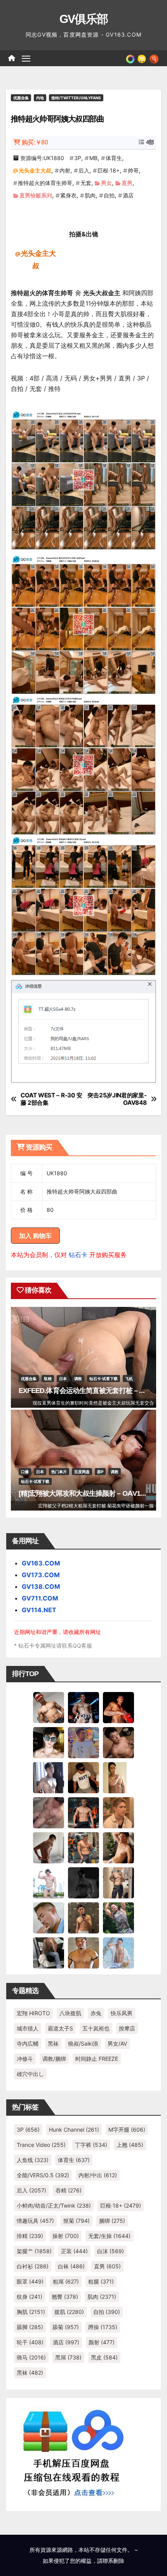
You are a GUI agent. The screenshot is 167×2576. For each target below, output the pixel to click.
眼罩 (30, 2281)
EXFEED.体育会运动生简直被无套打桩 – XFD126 (91, 1391)
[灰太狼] (49, 1952)
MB (93, 158)
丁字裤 (91, 2145)
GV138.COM (41, 1586)
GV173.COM (41, 1575)
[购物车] (142, 58)
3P (78, 158)
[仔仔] (83, 1882)
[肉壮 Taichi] (118, 1917)
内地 (40, 98)
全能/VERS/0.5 (43, 2175)
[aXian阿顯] (83, 1917)
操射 (66, 2236)
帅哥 (133, 170)
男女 (106, 183)
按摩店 (127, 2028)
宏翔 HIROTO (33, 2013)
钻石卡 (78, 1255)
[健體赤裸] (49, 1882)
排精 (30, 2236)
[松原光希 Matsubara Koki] (118, 1742)
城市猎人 (28, 2028)
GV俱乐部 (84, 19)
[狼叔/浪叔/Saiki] (49, 1742)
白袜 (71, 2266)
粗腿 (101, 2281)
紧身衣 (68, 195)
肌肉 (90, 195)
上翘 (130, 2145)
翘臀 (65, 2297)
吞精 (69, 2190)
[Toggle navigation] (26, 58)
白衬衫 (33, 2266)
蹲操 (103, 2327)
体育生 (114, 158)
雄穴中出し (30, 2074)
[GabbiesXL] (49, 1917)
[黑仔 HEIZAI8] (83, 1847)
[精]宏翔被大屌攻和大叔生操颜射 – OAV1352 (85, 1493)
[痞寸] (83, 1812)
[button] (154, 58)
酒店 (128, 195)
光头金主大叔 (35, 170)
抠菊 (77, 2221)
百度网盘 (82, 1472)
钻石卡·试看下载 (104, 1379)
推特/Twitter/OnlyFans (76, 98)
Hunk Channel (74, 2130)
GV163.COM (41, 1563)
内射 (65, 170)
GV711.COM (40, 1598)
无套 (86, 183)
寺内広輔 (28, 2043)
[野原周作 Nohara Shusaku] (83, 1952)
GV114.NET (39, 1610)
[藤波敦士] (118, 1952)
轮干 (30, 2342)
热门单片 (59, 1472)
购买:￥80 (35, 142)
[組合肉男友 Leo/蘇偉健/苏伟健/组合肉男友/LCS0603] (83, 1742)
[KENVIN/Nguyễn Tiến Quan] (83, 1707)
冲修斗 (25, 2059)
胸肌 (31, 2312)
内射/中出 (98, 2175)
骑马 (31, 2357)
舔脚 (30, 2327)
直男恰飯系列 (36, 195)
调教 (78, 1379)
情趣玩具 (35, 2221)
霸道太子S (60, 2028)
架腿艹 (34, 2251)
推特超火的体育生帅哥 (45, 183)
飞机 (129, 1379)
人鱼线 (33, 2160)
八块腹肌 (70, 2013)
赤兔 (96, 2013)
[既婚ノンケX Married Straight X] (49, 1812)
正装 (74, 2251)
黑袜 (53, 2043)
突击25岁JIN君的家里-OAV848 (117, 1099)
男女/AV (117, 2043)
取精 (48, 1379)
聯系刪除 (113, 2561)
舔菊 (66, 2327)
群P (100, 1472)
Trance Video (41, 2145)
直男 (127, 183)
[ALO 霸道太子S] (49, 1847)
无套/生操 (109, 2236)
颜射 (102, 2342)
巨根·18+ (109, 170)
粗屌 (66, 2281)
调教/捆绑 (54, 2059)
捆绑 (112, 2221)
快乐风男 (122, 2013)
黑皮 (104, 2357)
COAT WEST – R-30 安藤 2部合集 (51, 1099)
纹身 (30, 2297)
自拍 (109, 195)
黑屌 (68, 2357)
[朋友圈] (130, 58)
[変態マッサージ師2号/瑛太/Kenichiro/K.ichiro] (118, 1777)
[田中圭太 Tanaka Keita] (118, 1847)
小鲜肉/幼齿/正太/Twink (54, 2205)
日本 (63, 1379)
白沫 (110, 2251)
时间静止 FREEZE (97, 2059)
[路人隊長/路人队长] (118, 1882)
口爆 (25, 1472)
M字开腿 (127, 2130)
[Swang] (118, 1707)
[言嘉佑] (49, 1777)
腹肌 (69, 2312)
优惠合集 (21, 98)
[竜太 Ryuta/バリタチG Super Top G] (83, 1777)
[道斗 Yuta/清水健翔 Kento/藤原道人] (118, 1812)
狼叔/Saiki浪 (83, 2043)
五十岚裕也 (96, 2028)
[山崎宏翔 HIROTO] (49, 1707)
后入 (84, 170)
